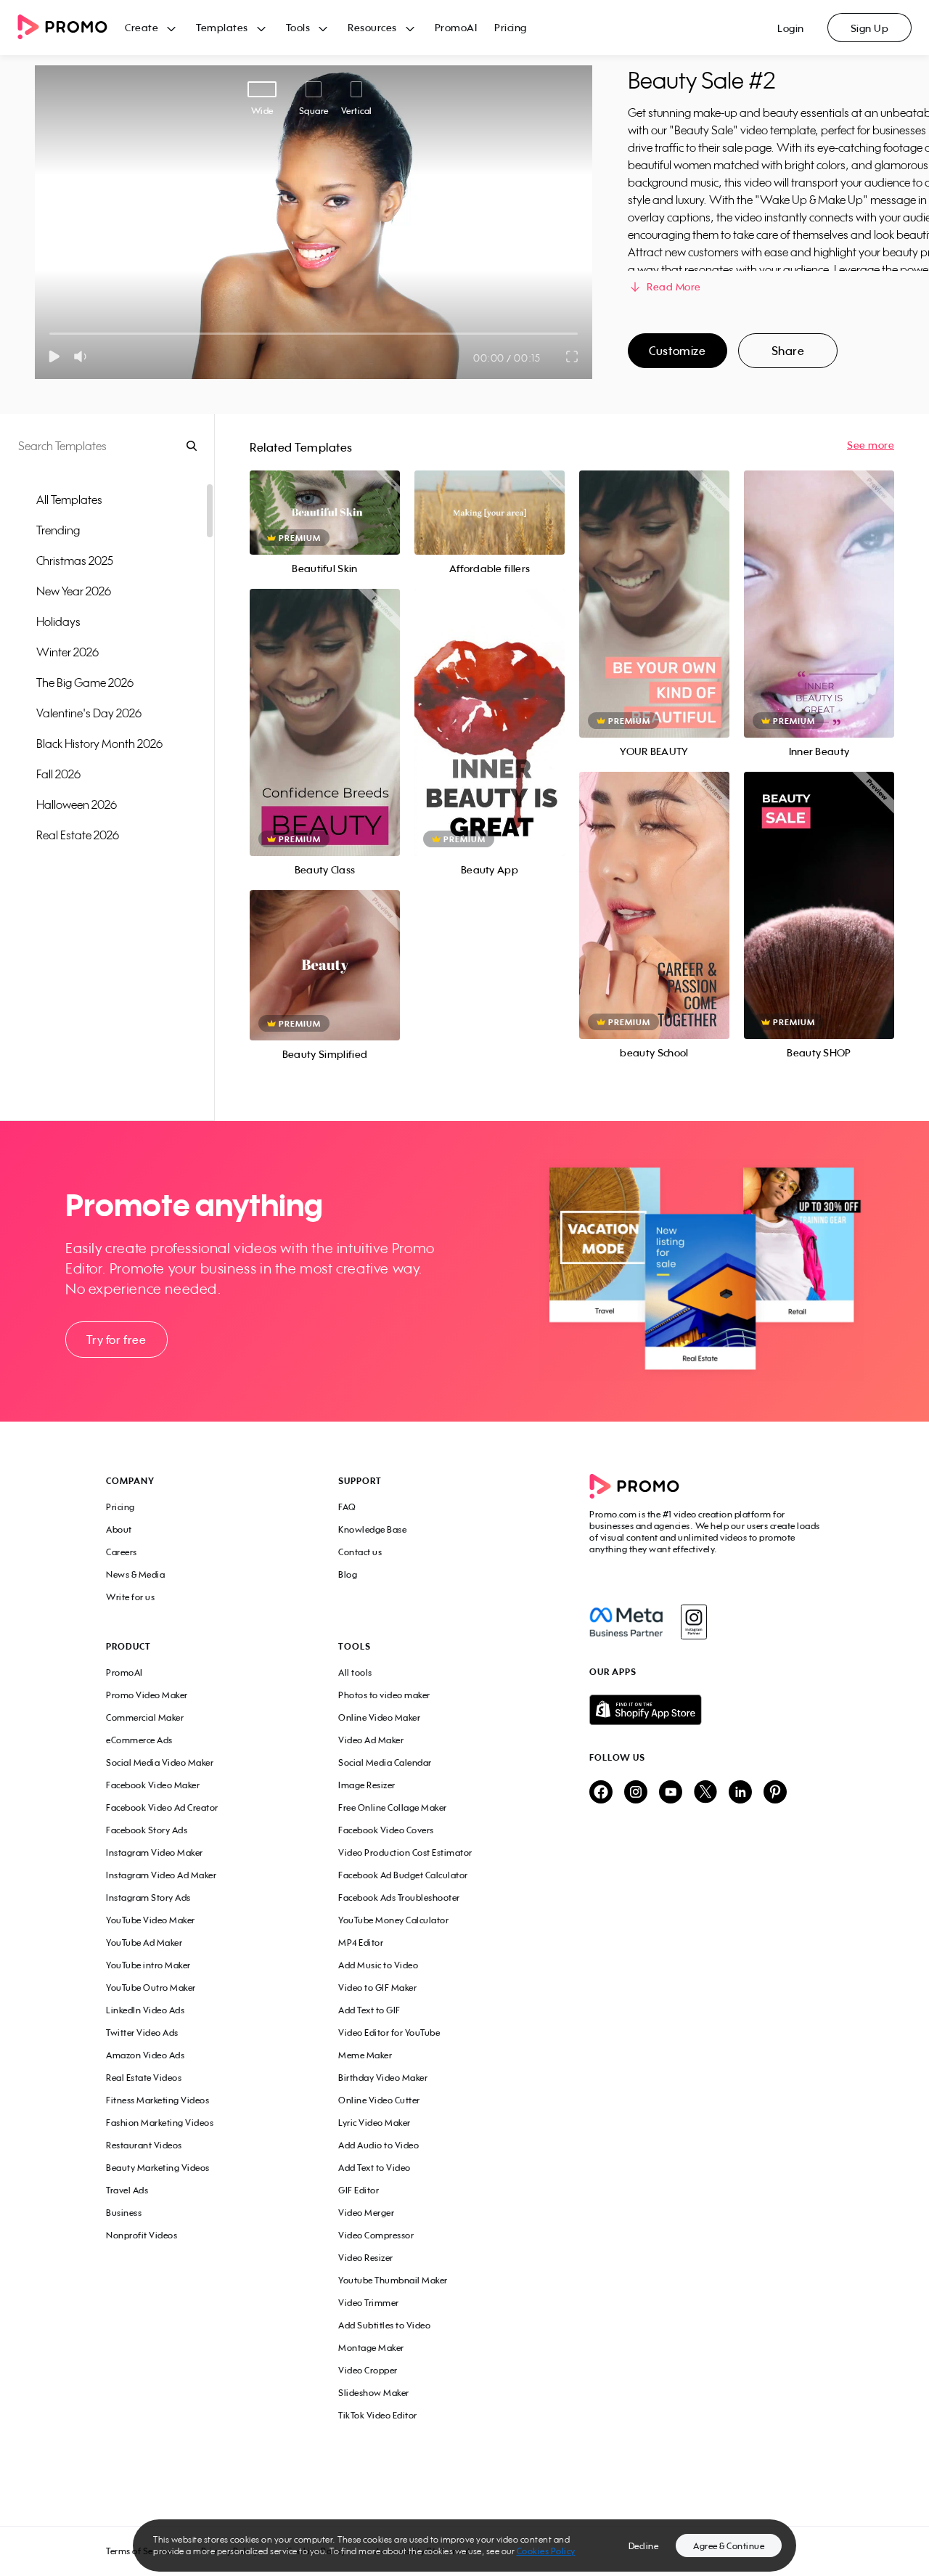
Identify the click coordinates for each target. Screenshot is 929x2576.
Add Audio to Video (378, 2145)
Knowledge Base (372, 1529)
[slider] (50, 334)
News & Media (135, 1574)
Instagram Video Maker (155, 1852)
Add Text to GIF (369, 2010)
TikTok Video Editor (378, 2415)
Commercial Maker (145, 1717)
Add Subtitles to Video (384, 2325)
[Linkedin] (740, 1793)
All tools (355, 1672)
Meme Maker (365, 2055)
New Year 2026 (74, 591)
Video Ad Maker (371, 1740)
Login (791, 28)
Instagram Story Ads (148, 1898)
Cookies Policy (546, 2551)
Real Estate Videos (144, 2078)
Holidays (58, 621)
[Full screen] (573, 356)
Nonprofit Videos (142, 2235)
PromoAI (456, 27)
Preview (324, 497)
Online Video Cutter (379, 2100)
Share (788, 351)
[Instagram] (693, 1622)
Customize (677, 351)
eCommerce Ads (139, 1740)
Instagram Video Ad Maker (161, 1875)
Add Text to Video (375, 2168)
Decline (644, 2546)
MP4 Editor (361, 1943)
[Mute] (83, 356)
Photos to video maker (384, 1695)
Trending (58, 530)
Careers (122, 1552)
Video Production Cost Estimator (405, 1852)
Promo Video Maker (147, 1695)
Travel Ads (127, 2190)
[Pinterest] (775, 1793)
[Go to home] (71, 28)
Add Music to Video (378, 1965)
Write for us (130, 1597)
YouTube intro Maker (148, 1965)
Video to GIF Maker (377, 1988)
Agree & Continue (729, 2546)
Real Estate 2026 (78, 835)
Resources (372, 27)
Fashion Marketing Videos (160, 2123)
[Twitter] (705, 1793)
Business (124, 2213)
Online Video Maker (379, 1717)
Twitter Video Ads (142, 2033)
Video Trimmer (369, 2303)
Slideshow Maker (374, 2393)
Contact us (360, 1552)
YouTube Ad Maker (144, 1943)
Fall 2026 (58, 774)
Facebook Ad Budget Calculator (403, 1875)
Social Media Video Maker (160, 1762)
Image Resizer (367, 1785)
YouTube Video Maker (151, 1920)
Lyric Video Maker (375, 2123)
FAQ (347, 1507)
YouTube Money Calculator (393, 1920)
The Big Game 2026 (85, 682)
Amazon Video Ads (145, 2055)
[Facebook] (626, 1622)
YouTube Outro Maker (151, 1988)
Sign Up (870, 28)
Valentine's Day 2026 (89, 713)
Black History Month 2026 (99, 743)
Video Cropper (368, 2370)
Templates (222, 27)
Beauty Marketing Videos (158, 2168)
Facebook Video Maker (153, 1785)
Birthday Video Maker (383, 2078)
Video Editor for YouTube (389, 2033)
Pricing (511, 27)
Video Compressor (376, 2235)
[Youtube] (671, 1793)
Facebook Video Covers (386, 1830)
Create (142, 27)
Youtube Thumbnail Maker (393, 2280)
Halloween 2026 (77, 804)
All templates (69, 500)
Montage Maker (371, 2348)
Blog (348, 1574)
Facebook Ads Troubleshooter (399, 1898)
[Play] (54, 356)
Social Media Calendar (385, 1762)
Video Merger (366, 2213)
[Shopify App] (706, 1710)
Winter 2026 (67, 652)
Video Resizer (366, 2258)
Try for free (116, 1340)
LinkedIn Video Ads (145, 2010)
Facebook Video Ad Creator (162, 1807)
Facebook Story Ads (147, 1830)
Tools (298, 27)
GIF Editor (359, 2190)
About (119, 1529)
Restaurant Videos (144, 2145)
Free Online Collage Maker (393, 1807)
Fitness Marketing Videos (157, 2100)
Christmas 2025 (75, 561)
